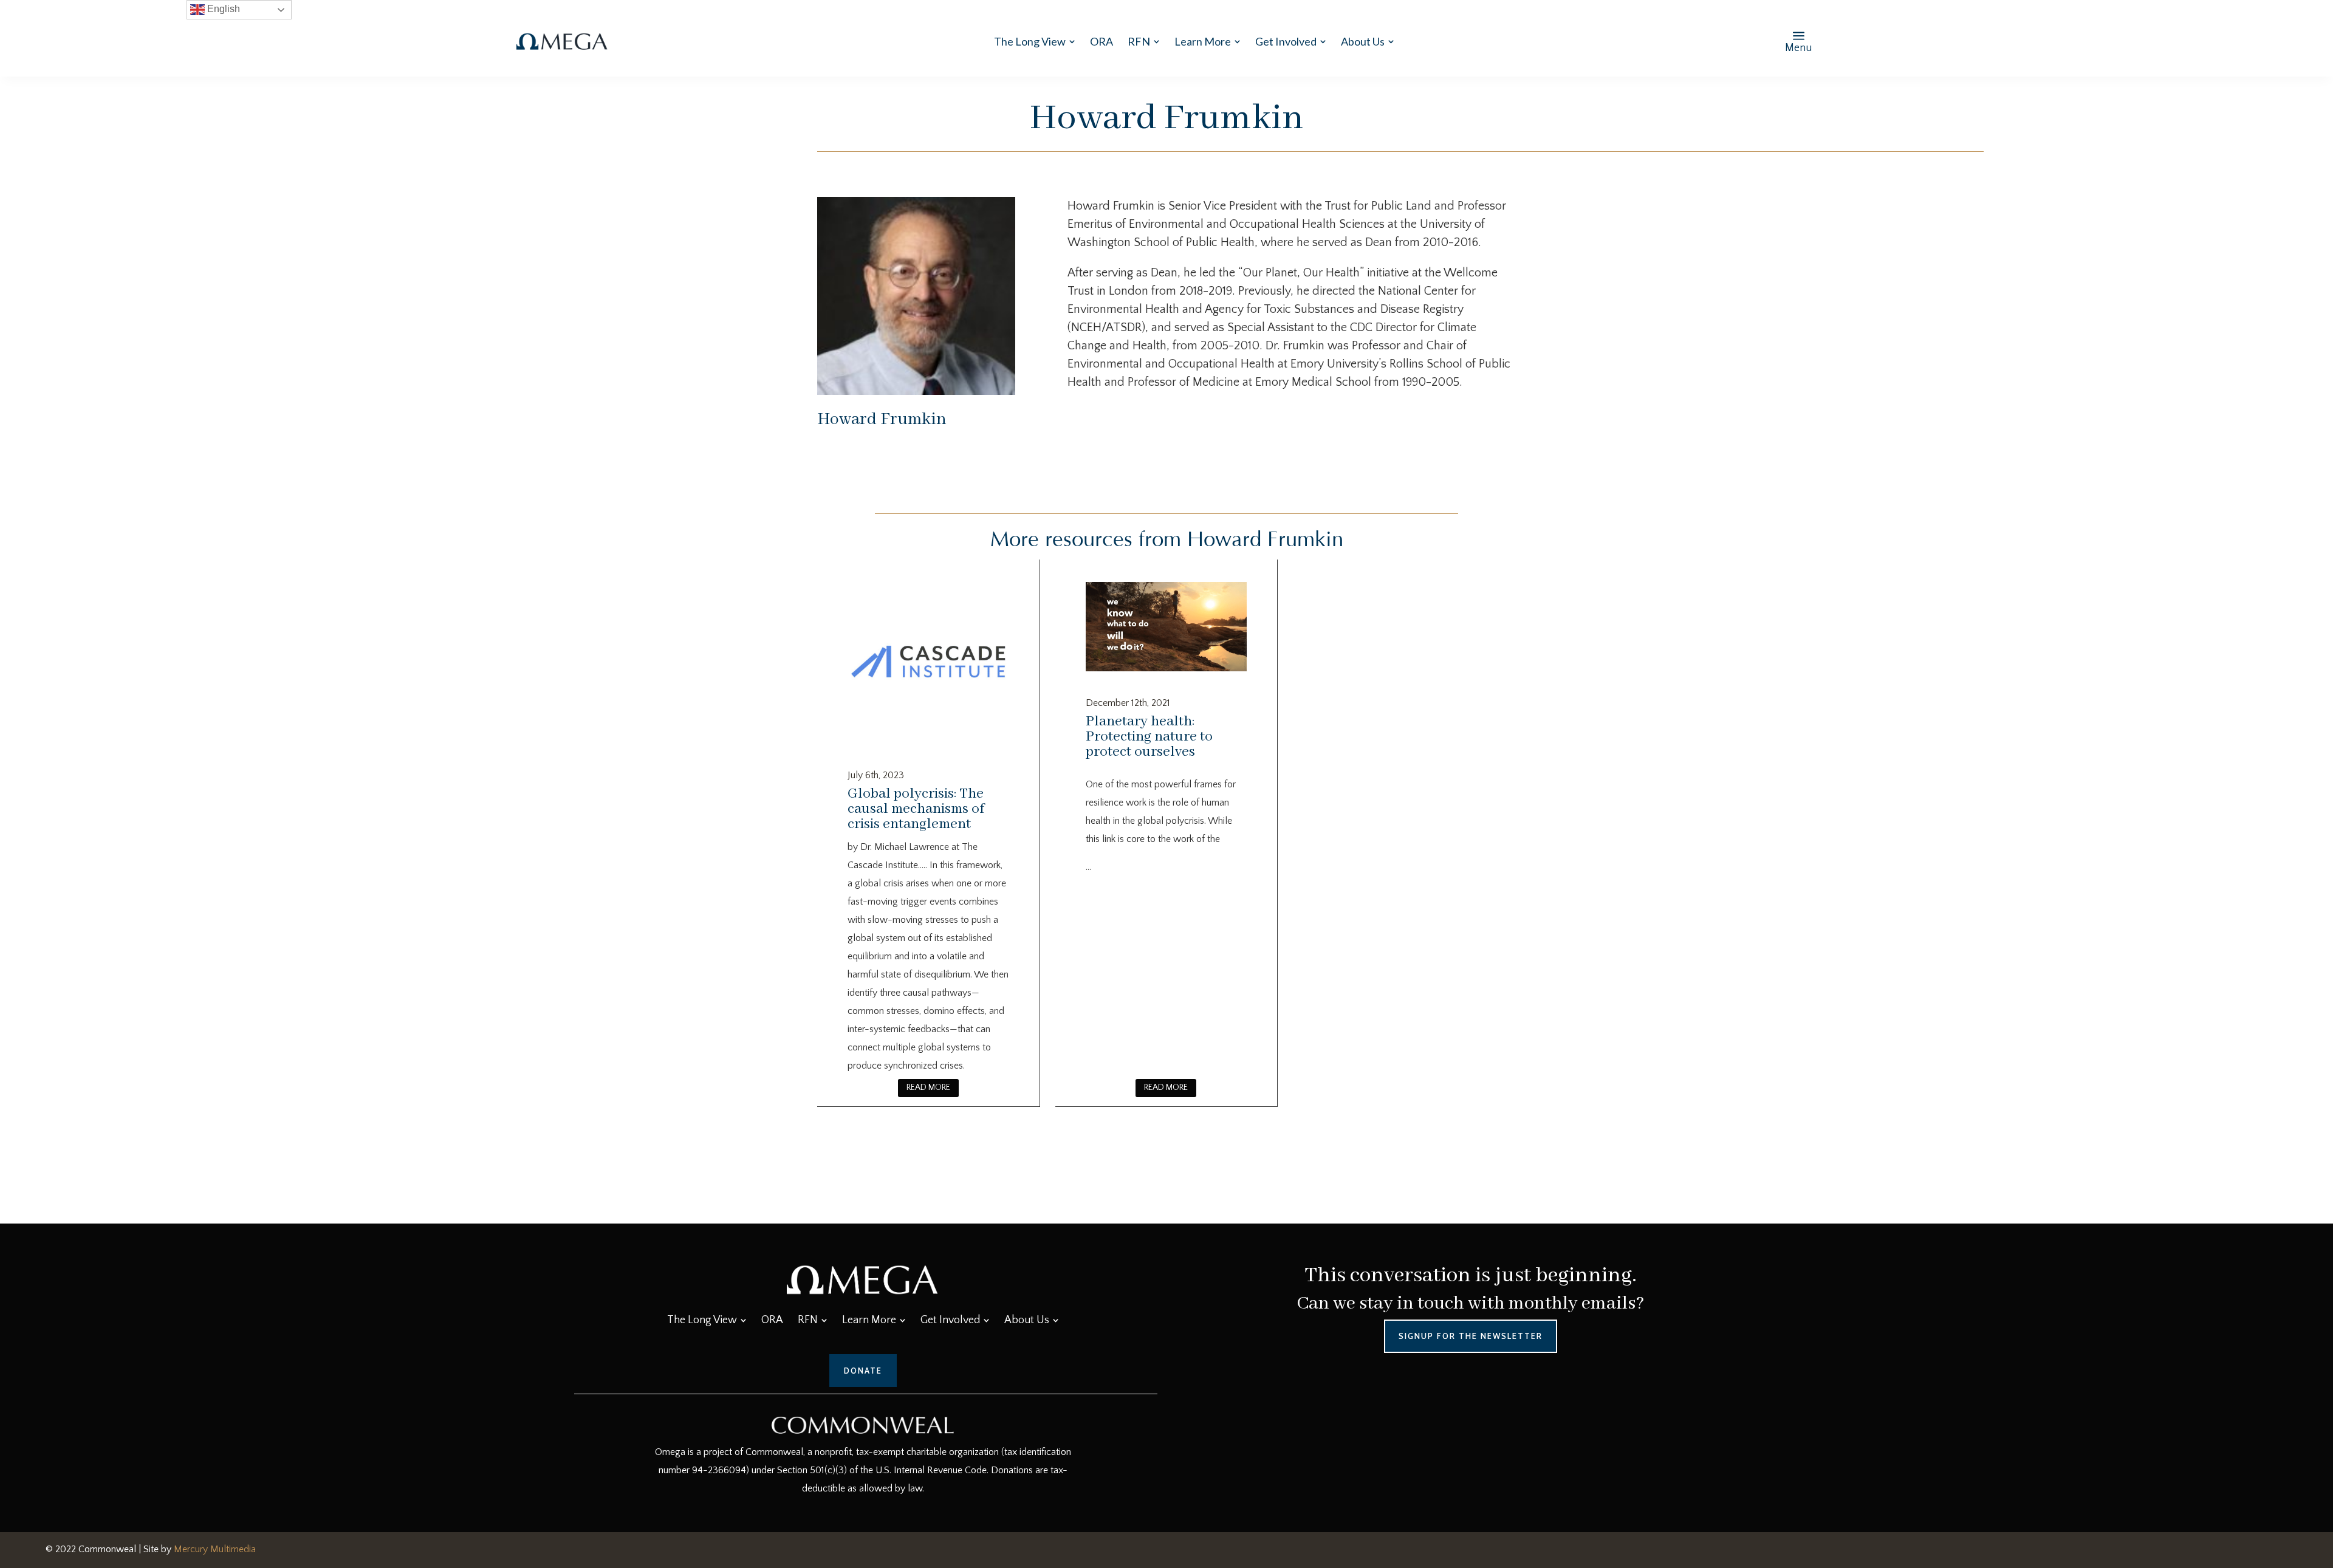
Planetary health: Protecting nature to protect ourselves (1149, 737)
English (222, 9)
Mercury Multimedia (215, 1549)
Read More (928, 1087)
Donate (863, 1371)
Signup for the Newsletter (1471, 1336)
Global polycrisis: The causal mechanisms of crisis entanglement (916, 809)
